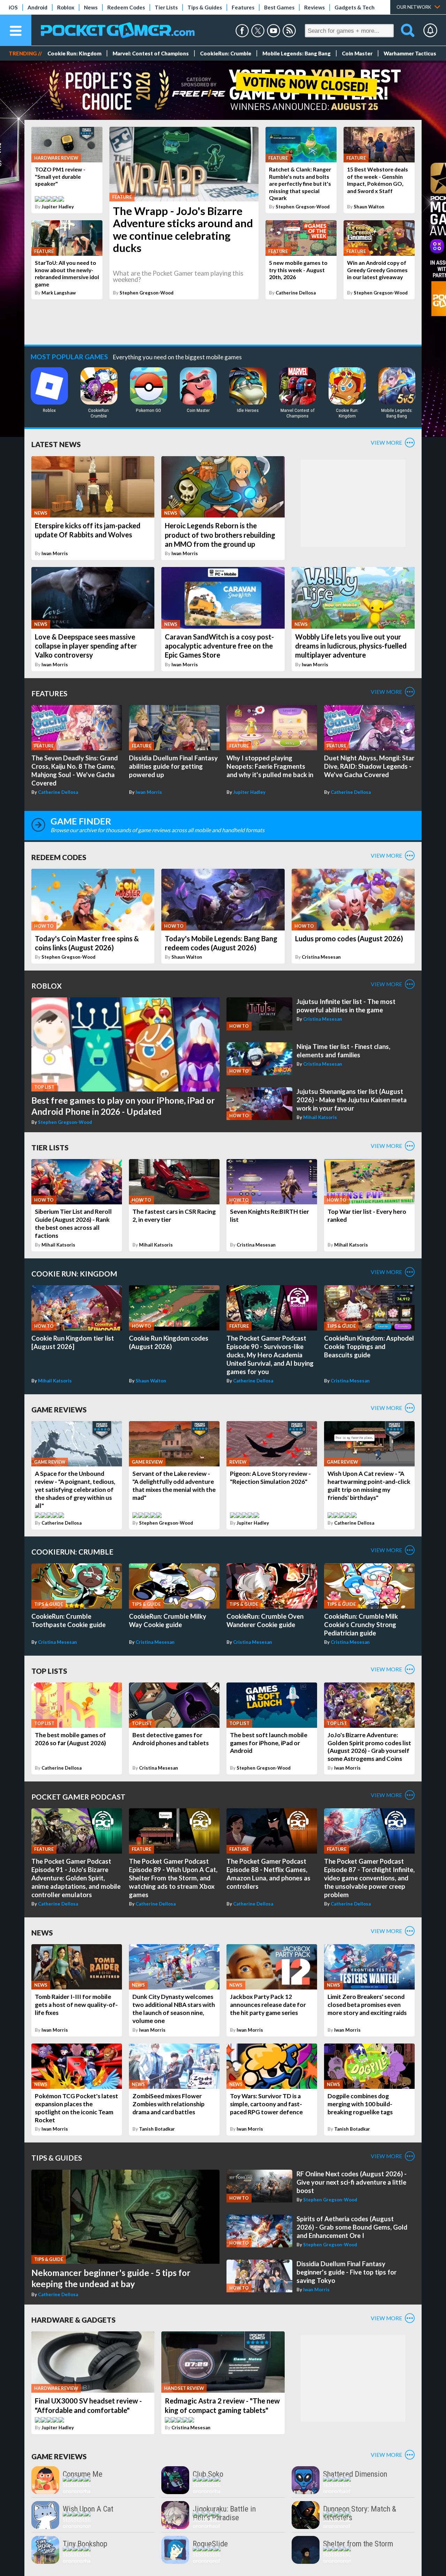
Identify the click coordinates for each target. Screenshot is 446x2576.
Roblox (66, 7)
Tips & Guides (205, 7)
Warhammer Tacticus (410, 53)
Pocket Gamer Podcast (78, 1797)
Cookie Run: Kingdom (74, 53)
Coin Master (357, 53)
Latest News (56, 444)
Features (243, 7)
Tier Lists (166, 7)
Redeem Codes (126, 7)
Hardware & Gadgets (74, 2320)
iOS (13, 7)
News (91, 7)
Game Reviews (59, 1409)
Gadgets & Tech (355, 7)
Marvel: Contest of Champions (151, 53)
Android (37, 7)
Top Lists (49, 1671)
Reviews (314, 7)
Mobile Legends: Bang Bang (297, 53)
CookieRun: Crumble (226, 53)
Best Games (279, 7)
